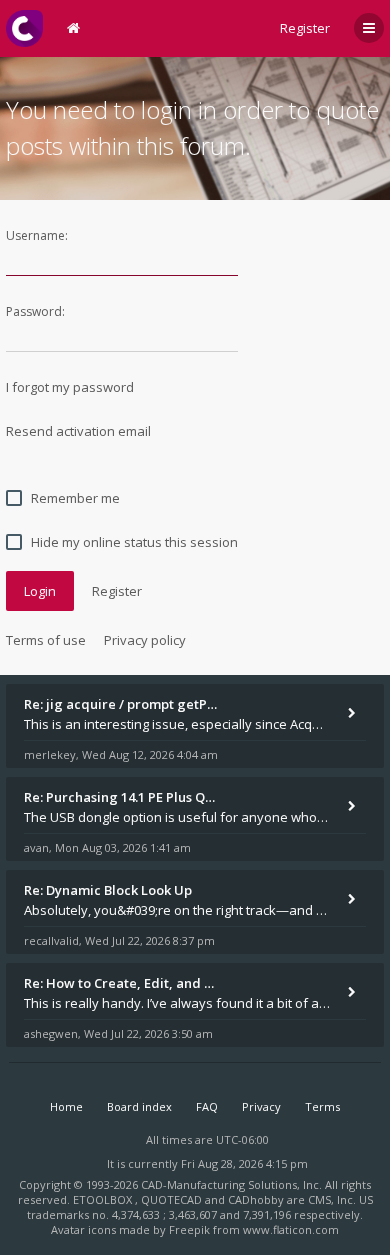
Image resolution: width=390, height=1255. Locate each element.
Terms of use (46, 640)
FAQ (207, 1106)
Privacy (261, 1106)
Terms (322, 1106)
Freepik (189, 1229)
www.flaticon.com (291, 1229)
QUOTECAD (173, 1199)
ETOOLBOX (104, 1199)
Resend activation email (78, 431)
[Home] (24, 28)
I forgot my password (70, 387)
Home (66, 1106)
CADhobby (256, 1199)
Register (305, 28)
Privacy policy (145, 640)
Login (40, 591)
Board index (139, 1106)
